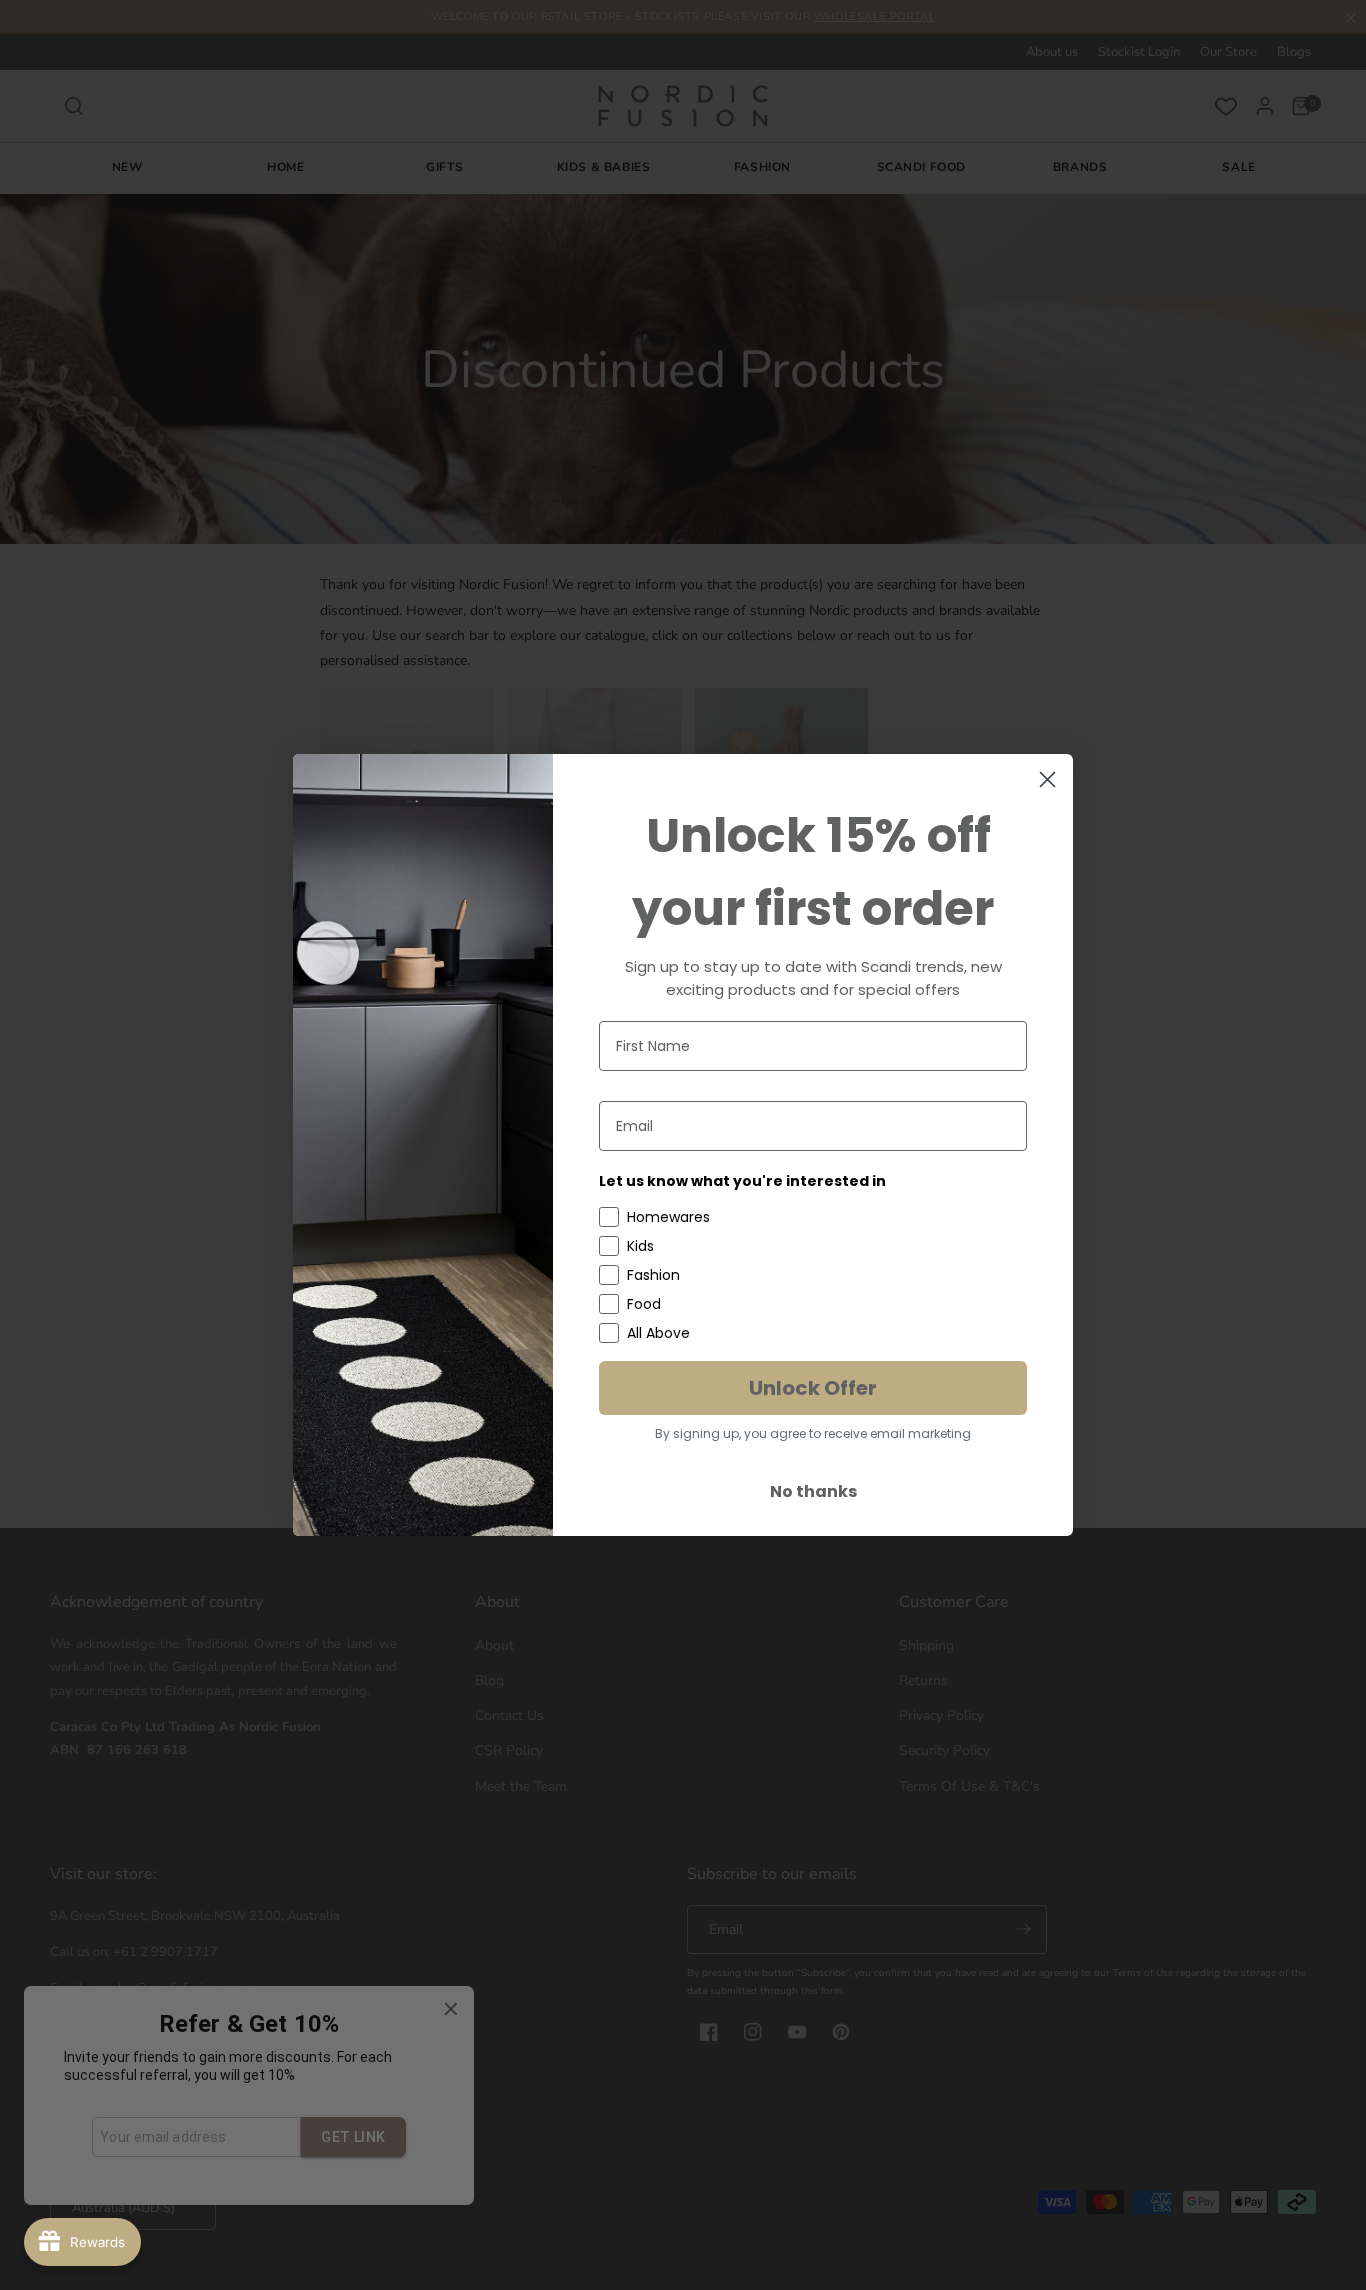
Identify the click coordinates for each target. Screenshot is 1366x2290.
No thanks (813, 1491)
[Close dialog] (1047, 779)
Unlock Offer (813, 1388)
